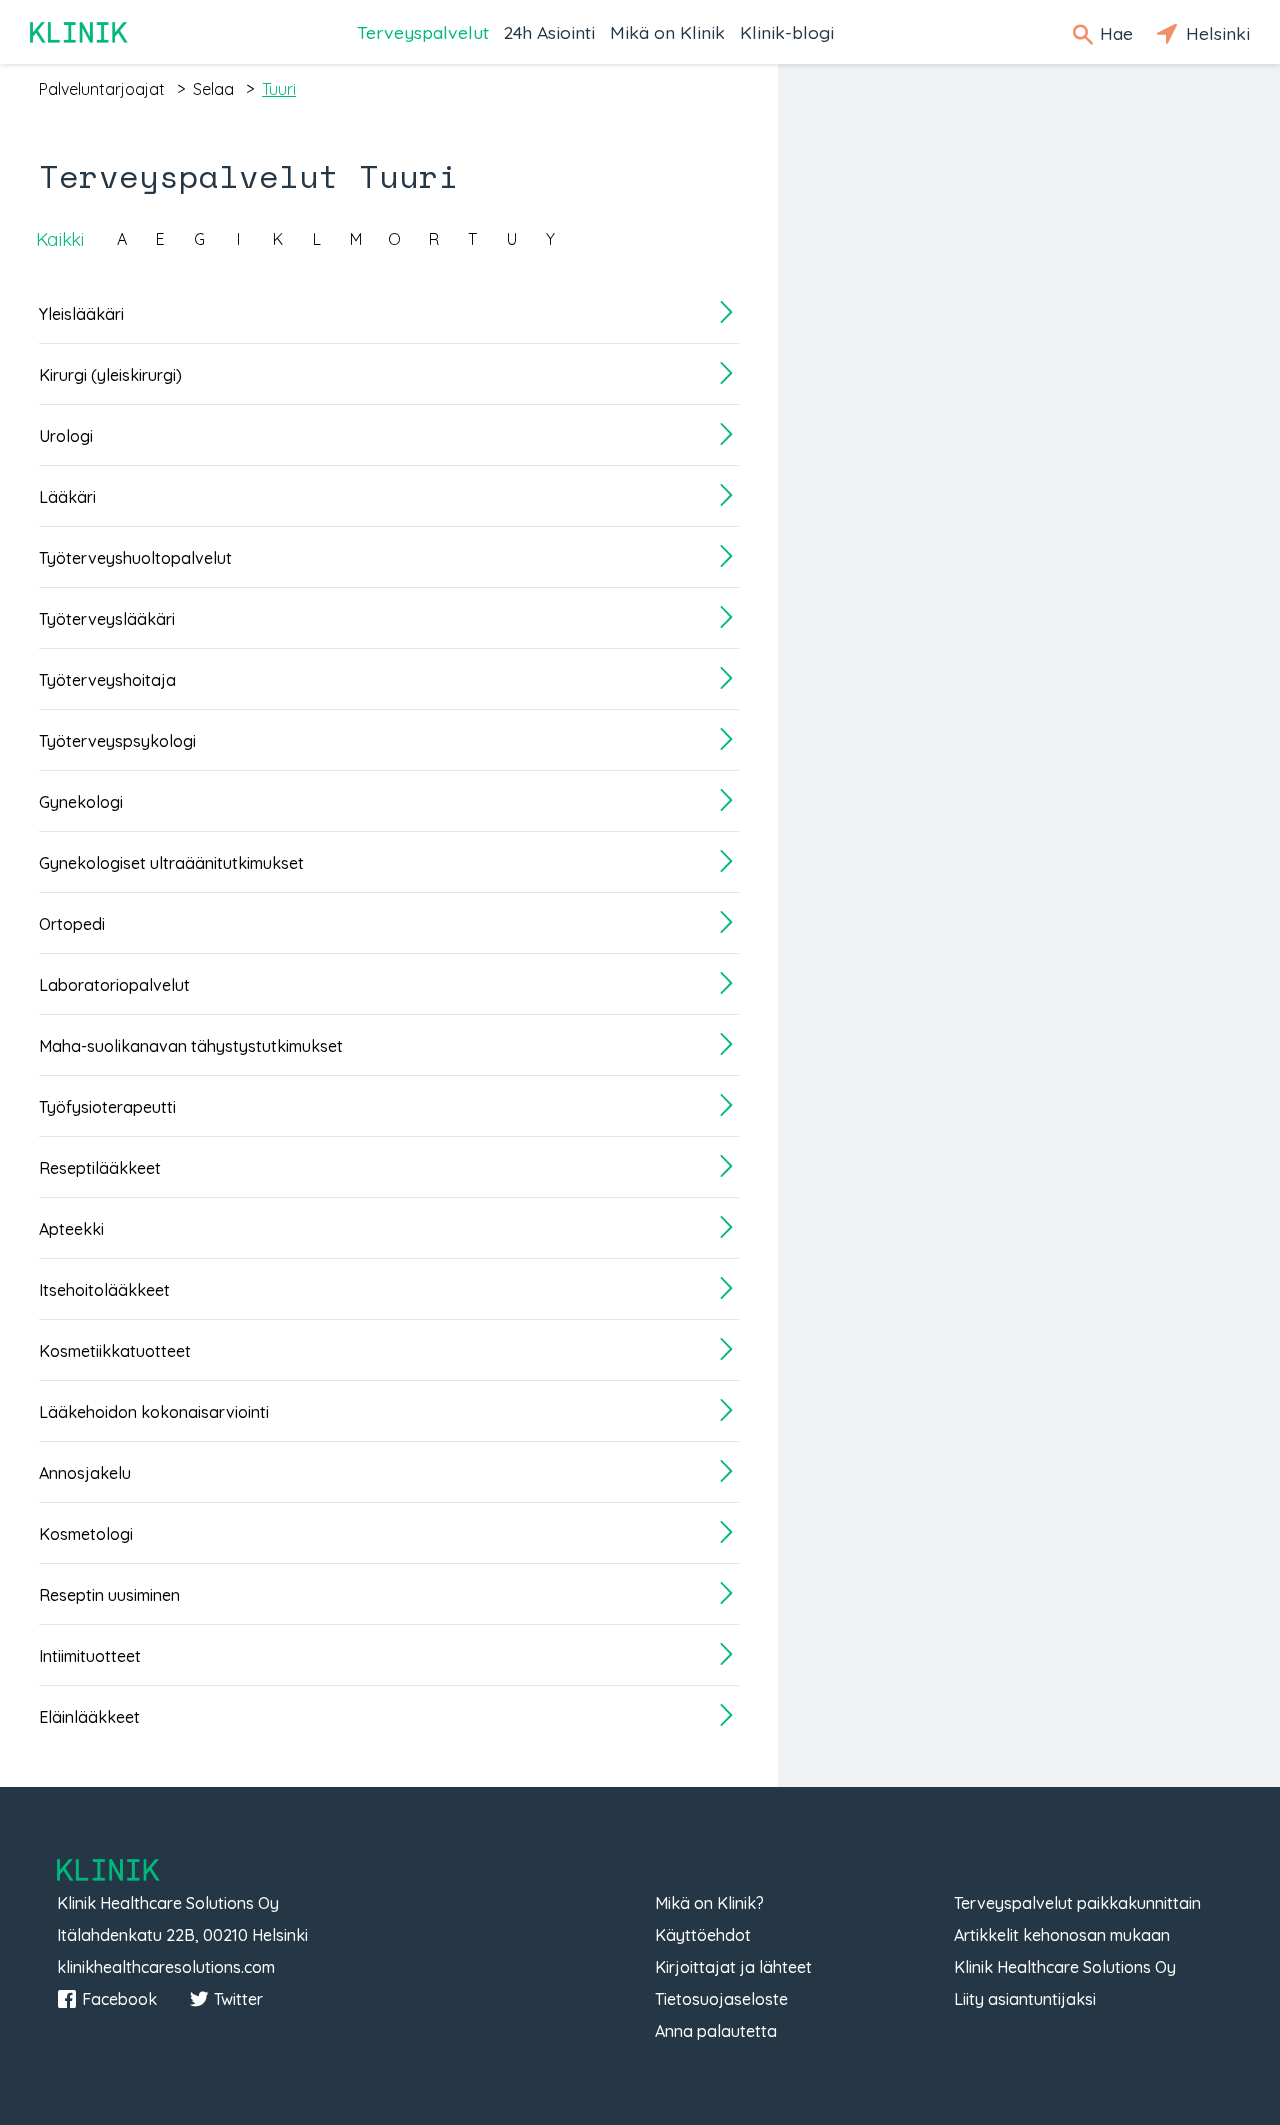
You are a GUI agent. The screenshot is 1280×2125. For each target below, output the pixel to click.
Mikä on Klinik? (709, 1903)
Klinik (80, 32)
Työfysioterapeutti (107, 1107)
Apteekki (71, 1229)
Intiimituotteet (90, 1656)
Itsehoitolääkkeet (104, 1290)
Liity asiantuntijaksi (1025, 1999)
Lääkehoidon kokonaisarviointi (154, 1412)
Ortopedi (72, 924)
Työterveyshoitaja (107, 680)
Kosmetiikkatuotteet (115, 1351)
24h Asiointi (549, 32)
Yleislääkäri (81, 314)
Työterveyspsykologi (117, 741)
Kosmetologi (86, 1534)
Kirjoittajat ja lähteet (733, 1967)
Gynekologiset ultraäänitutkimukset (171, 863)
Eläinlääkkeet (89, 1717)
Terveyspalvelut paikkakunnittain (1077, 1903)
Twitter (238, 1999)
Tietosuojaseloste (721, 1999)
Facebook (119, 1999)
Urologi (66, 436)
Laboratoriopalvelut (114, 985)
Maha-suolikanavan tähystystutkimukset (191, 1046)
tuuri (279, 89)
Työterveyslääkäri (107, 619)
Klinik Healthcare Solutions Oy (1065, 1967)
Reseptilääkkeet (100, 1168)
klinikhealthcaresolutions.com (166, 1967)
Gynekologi (81, 802)
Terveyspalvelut (423, 32)
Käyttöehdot (703, 1935)
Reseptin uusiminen (109, 1595)
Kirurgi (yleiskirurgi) (110, 375)
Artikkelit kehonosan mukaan (1062, 1935)
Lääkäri (67, 497)
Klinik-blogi (787, 32)
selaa (213, 89)
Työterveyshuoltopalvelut (135, 558)
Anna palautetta (716, 2031)
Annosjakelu (85, 1473)
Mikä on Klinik (667, 32)
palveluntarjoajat (102, 89)
